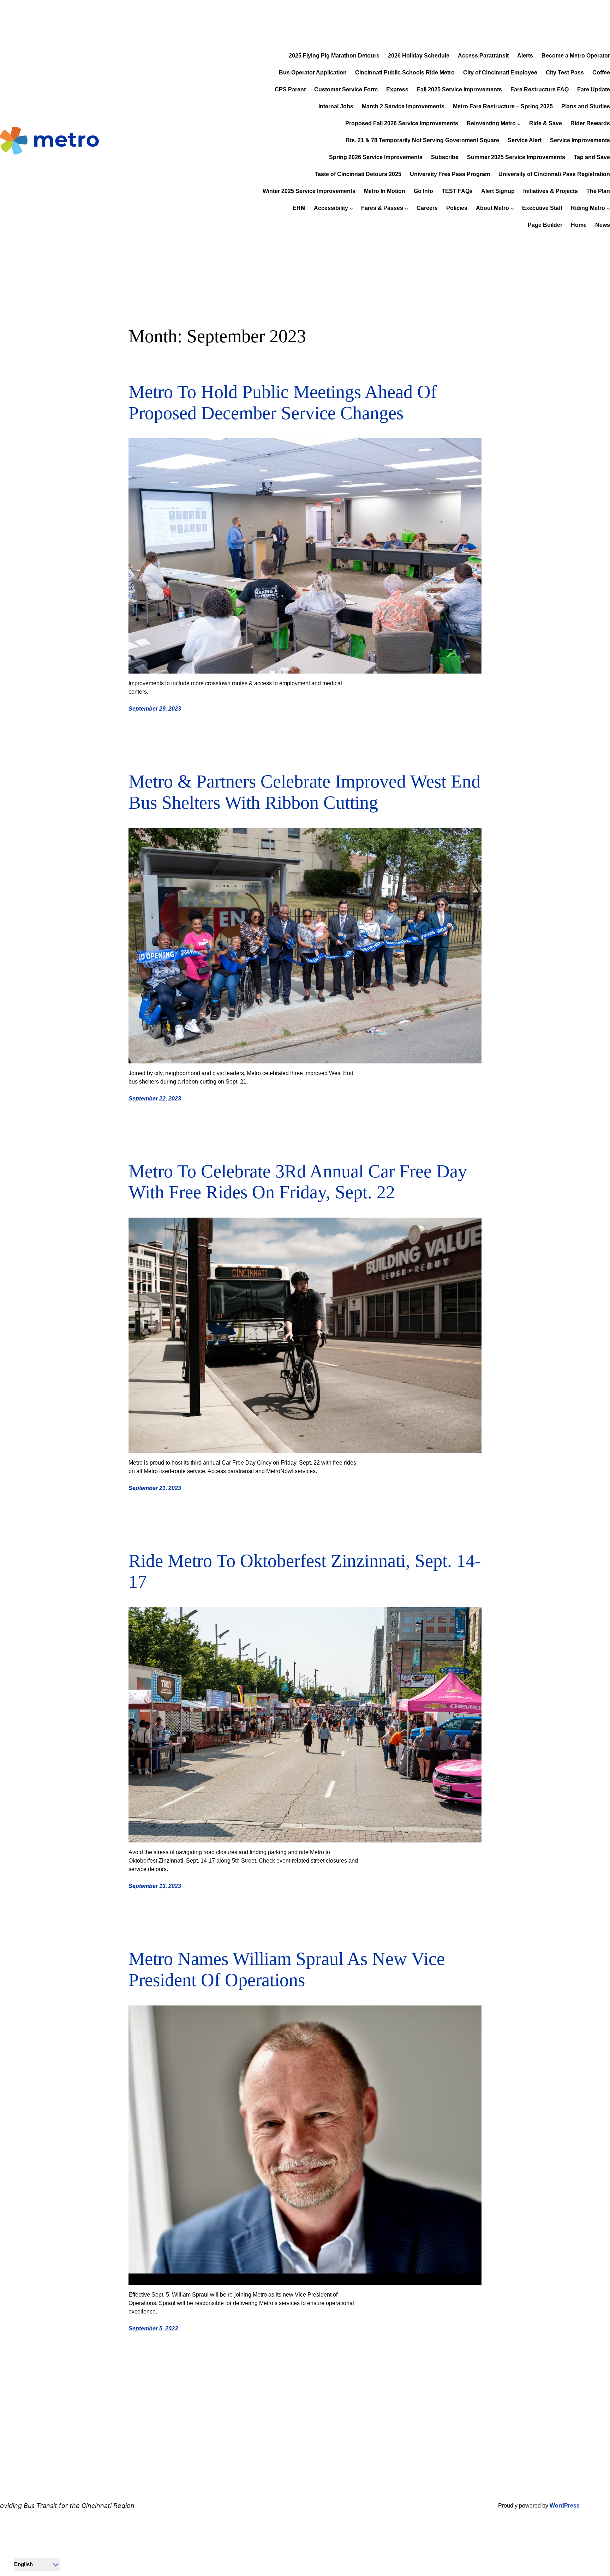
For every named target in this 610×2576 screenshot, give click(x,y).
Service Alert (525, 140)
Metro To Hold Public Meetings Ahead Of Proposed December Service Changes (283, 402)
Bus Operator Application (313, 73)
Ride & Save (546, 123)
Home (579, 225)
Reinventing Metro (491, 123)
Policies (457, 208)
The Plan (598, 191)
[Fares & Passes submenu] (406, 209)
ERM (299, 208)
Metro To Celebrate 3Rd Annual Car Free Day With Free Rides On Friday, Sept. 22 (298, 1182)
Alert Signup (498, 191)
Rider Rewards (590, 123)
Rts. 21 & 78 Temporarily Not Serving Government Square (422, 140)
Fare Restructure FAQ (540, 89)
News (603, 225)
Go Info (423, 191)
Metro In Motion (385, 191)
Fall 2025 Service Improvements (459, 89)
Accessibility (331, 208)
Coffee (601, 73)
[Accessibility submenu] (351, 209)
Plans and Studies (586, 106)
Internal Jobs (336, 106)
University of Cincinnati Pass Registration (554, 174)
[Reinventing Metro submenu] (519, 124)
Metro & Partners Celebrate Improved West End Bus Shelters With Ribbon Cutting (304, 792)
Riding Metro (588, 208)
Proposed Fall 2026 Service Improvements (402, 123)
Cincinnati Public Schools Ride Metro (405, 73)
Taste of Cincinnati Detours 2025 (358, 174)
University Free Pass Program (450, 174)
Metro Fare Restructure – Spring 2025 (503, 106)
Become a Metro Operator (576, 56)
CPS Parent (290, 89)
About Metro (492, 208)
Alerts (525, 56)
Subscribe (445, 157)
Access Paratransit (483, 56)
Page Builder (545, 225)
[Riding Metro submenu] (608, 209)
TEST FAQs (457, 191)
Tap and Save (592, 157)
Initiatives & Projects (551, 191)
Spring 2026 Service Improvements (376, 157)
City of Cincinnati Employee (500, 73)
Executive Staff (542, 208)
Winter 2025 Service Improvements (309, 191)
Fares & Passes (382, 208)
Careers (427, 208)
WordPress (565, 2506)
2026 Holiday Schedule (419, 56)
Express (397, 89)
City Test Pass (565, 73)
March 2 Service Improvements (403, 106)
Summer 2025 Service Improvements (516, 157)
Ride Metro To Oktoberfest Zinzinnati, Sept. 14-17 (305, 1571)
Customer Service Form (346, 89)
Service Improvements (580, 140)
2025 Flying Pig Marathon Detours (334, 56)
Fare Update (594, 89)
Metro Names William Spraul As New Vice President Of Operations (287, 1969)
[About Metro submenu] (512, 209)
